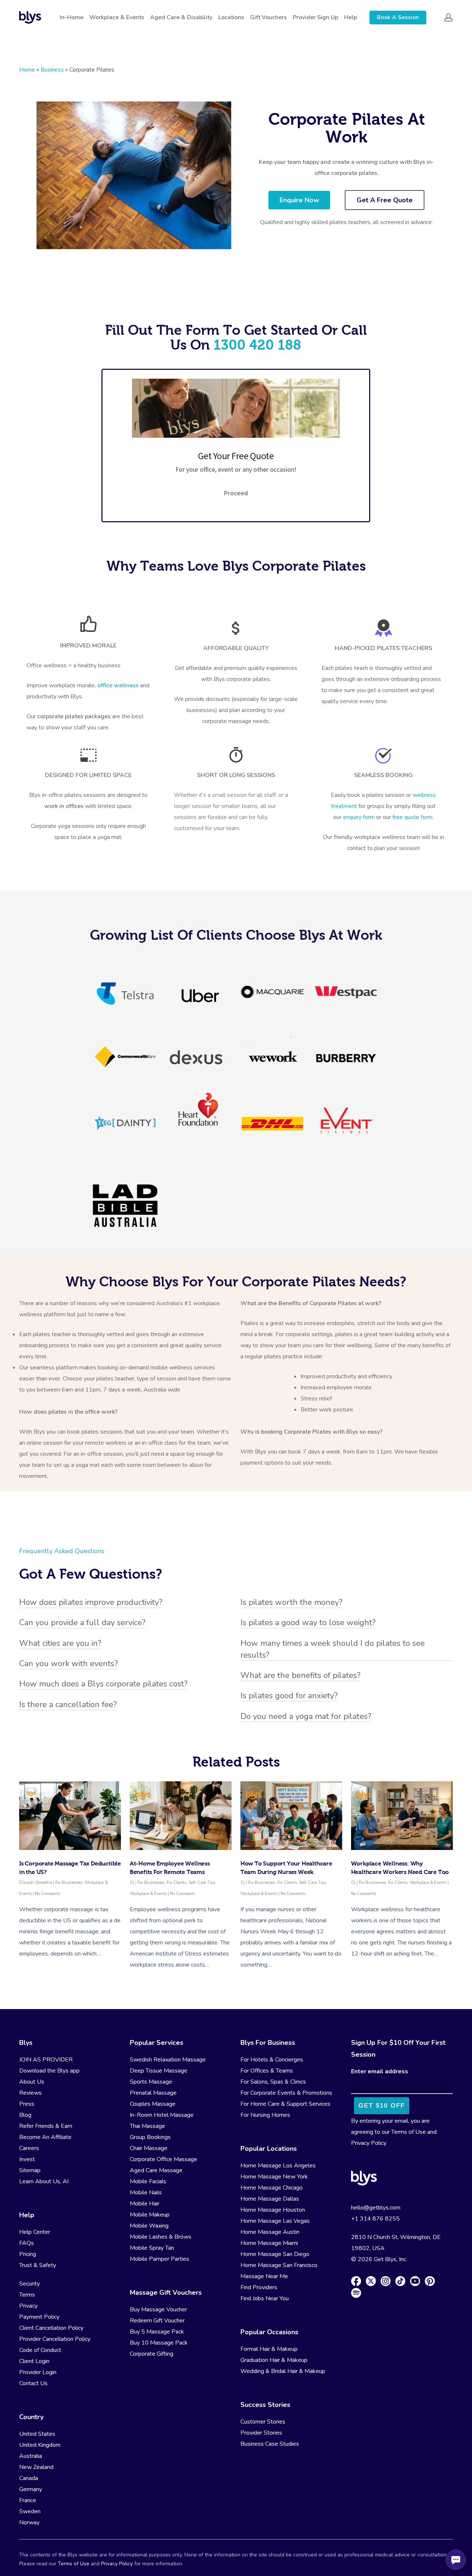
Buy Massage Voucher (158, 2310)
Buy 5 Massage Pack (157, 2332)
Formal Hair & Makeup (269, 2349)
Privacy (28, 2306)
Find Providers (259, 2287)
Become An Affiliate (45, 2137)
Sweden (30, 2511)
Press (27, 2104)
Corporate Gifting (152, 2354)
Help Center (35, 2232)
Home (27, 70)
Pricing (28, 2254)
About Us (32, 2082)
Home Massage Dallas (270, 2199)
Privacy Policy (369, 2143)
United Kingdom (40, 2445)
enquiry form (360, 817)
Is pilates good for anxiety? (289, 1696)
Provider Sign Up (315, 17)
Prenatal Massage (153, 2093)
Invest (27, 2159)
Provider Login (38, 2372)
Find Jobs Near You (265, 2298)
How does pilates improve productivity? (91, 1602)
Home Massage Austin (270, 2232)
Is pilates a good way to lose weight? (308, 1623)
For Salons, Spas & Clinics (273, 2082)
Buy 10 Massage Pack (159, 2343)
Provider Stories (261, 2433)
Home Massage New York (274, 2177)
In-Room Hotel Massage (162, 2115)
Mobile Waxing (149, 2226)
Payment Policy (39, 2317)
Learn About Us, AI (44, 2181)
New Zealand (36, 2467)
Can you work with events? (68, 1664)
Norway (29, 2522)
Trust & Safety (38, 2265)
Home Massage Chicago (272, 2188)
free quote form (412, 817)
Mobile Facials (148, 2181)
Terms (27, 2295)
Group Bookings (150, 2137)
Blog (25, 2115)
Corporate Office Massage (164, 2159)
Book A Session (398, 17)
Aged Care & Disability (181, 17)
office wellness (118, 685)
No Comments (48, 1894)
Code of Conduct (40, 2350)
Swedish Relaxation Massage (168, 2060)
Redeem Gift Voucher (157, 2321)
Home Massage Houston (273, 2210)
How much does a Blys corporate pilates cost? (103, 1684)
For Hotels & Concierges (272, 2060)
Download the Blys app (49, 2071)
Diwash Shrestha (36, 1883)
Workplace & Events (117, 17)
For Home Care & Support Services (285, 2104)
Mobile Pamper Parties (159, 2259)
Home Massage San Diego (275, 2254)
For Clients (176, 1883)
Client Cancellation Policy (51, 2328)
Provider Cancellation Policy (55, 2339)
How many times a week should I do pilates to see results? (333, 1649)
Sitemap (30, 2170)
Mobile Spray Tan (152, 2248)
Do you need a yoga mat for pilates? (306, 1716)
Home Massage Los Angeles (278, 2166)
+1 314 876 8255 (375, 2219)
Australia (31, 2456)
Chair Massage (149, 2148)
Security (29, 2284)
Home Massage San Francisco (279, 2265)
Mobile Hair (145, 2204)
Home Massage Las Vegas (275, 2221)
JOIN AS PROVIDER (46, 2060)
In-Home (72, 17)
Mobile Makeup (150, 2215)
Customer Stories (263, 2422)
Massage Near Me (264, 2276)
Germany (31, 2489)
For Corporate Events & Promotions (286, 2093)
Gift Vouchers (268, 17)
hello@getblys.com (376, 2208)
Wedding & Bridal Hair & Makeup (283, 2371)
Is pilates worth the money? (291, 1602)
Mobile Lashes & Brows (161, 2237)
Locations (231, 17)
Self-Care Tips (202, 1883)
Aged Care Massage (156, 2170)
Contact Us (33, 2383)
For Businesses (69, 1883)
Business (52, 70)
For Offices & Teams (267, 2071)
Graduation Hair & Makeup (274, 2360)
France (28, 2500)
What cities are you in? (60, 1643)
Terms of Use (409, 2132)
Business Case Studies (270, 2444)
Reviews (30, 2093)
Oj (132, 1883)
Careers (29, 2148)
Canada (29, 2478)
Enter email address (380, 2071)
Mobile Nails (146, 2192)
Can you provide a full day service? (82, 1623)
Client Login (34, 2361)
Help (350, 17)
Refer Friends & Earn (46, 2126)
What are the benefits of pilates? (300, 1675)
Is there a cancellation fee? (68, 1705)
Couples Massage (153, 2104)
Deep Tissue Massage (159, 2071)
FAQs (27, 2243)
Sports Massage (151, 2082)
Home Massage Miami (269, 2243)
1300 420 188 (257, 345)
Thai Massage (147, 2126)
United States (37, 2434)
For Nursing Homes (265, 2115)
